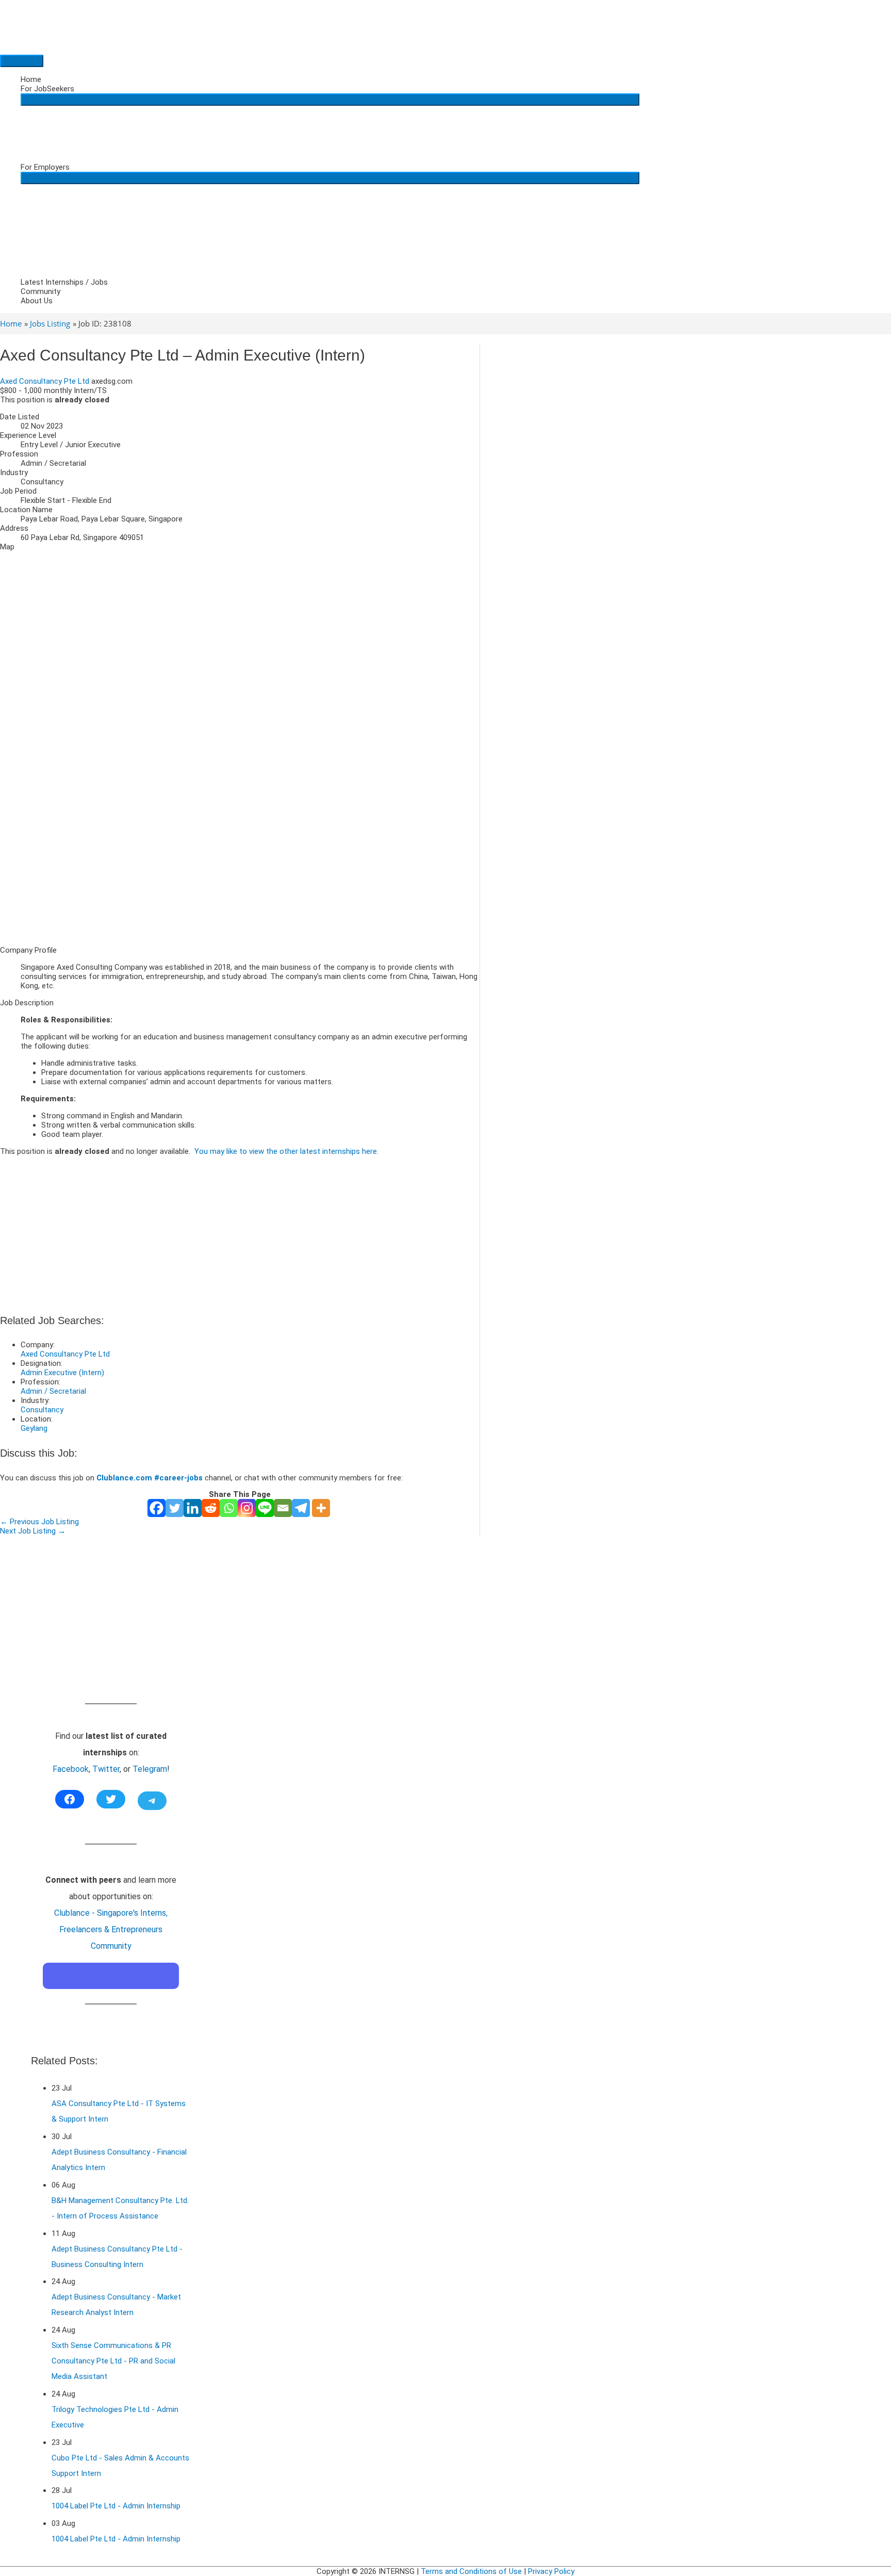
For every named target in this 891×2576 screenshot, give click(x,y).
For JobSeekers (47, 89)
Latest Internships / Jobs (64, 282)
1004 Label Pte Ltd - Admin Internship (116, 2506)
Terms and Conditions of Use (471, 2571)
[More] (321, 1508)
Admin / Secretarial (53, 1391)
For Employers (45, 167)
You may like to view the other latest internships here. (286, 1151)
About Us (37, 301)
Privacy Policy (551, 2571)
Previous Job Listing (39, 1522)
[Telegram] (301, 1508)
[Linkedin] (193, 1508)
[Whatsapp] (229, 1508)
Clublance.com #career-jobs (150, 1478)
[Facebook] (156, 1508)
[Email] (283, 1508)
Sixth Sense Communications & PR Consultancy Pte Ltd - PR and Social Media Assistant (113, 2361)
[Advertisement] (240, 866)
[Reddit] (211, 1508)
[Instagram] (247, 1508)
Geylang (34, 1428)
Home (31, 79)
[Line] (265, 1508)
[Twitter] (175, 1508)
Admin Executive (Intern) (62, 1373)
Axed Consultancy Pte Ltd (45, 381)
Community (40, 291)
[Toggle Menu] (330, 100)
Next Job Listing (33, 1531)
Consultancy (42, 1410)
